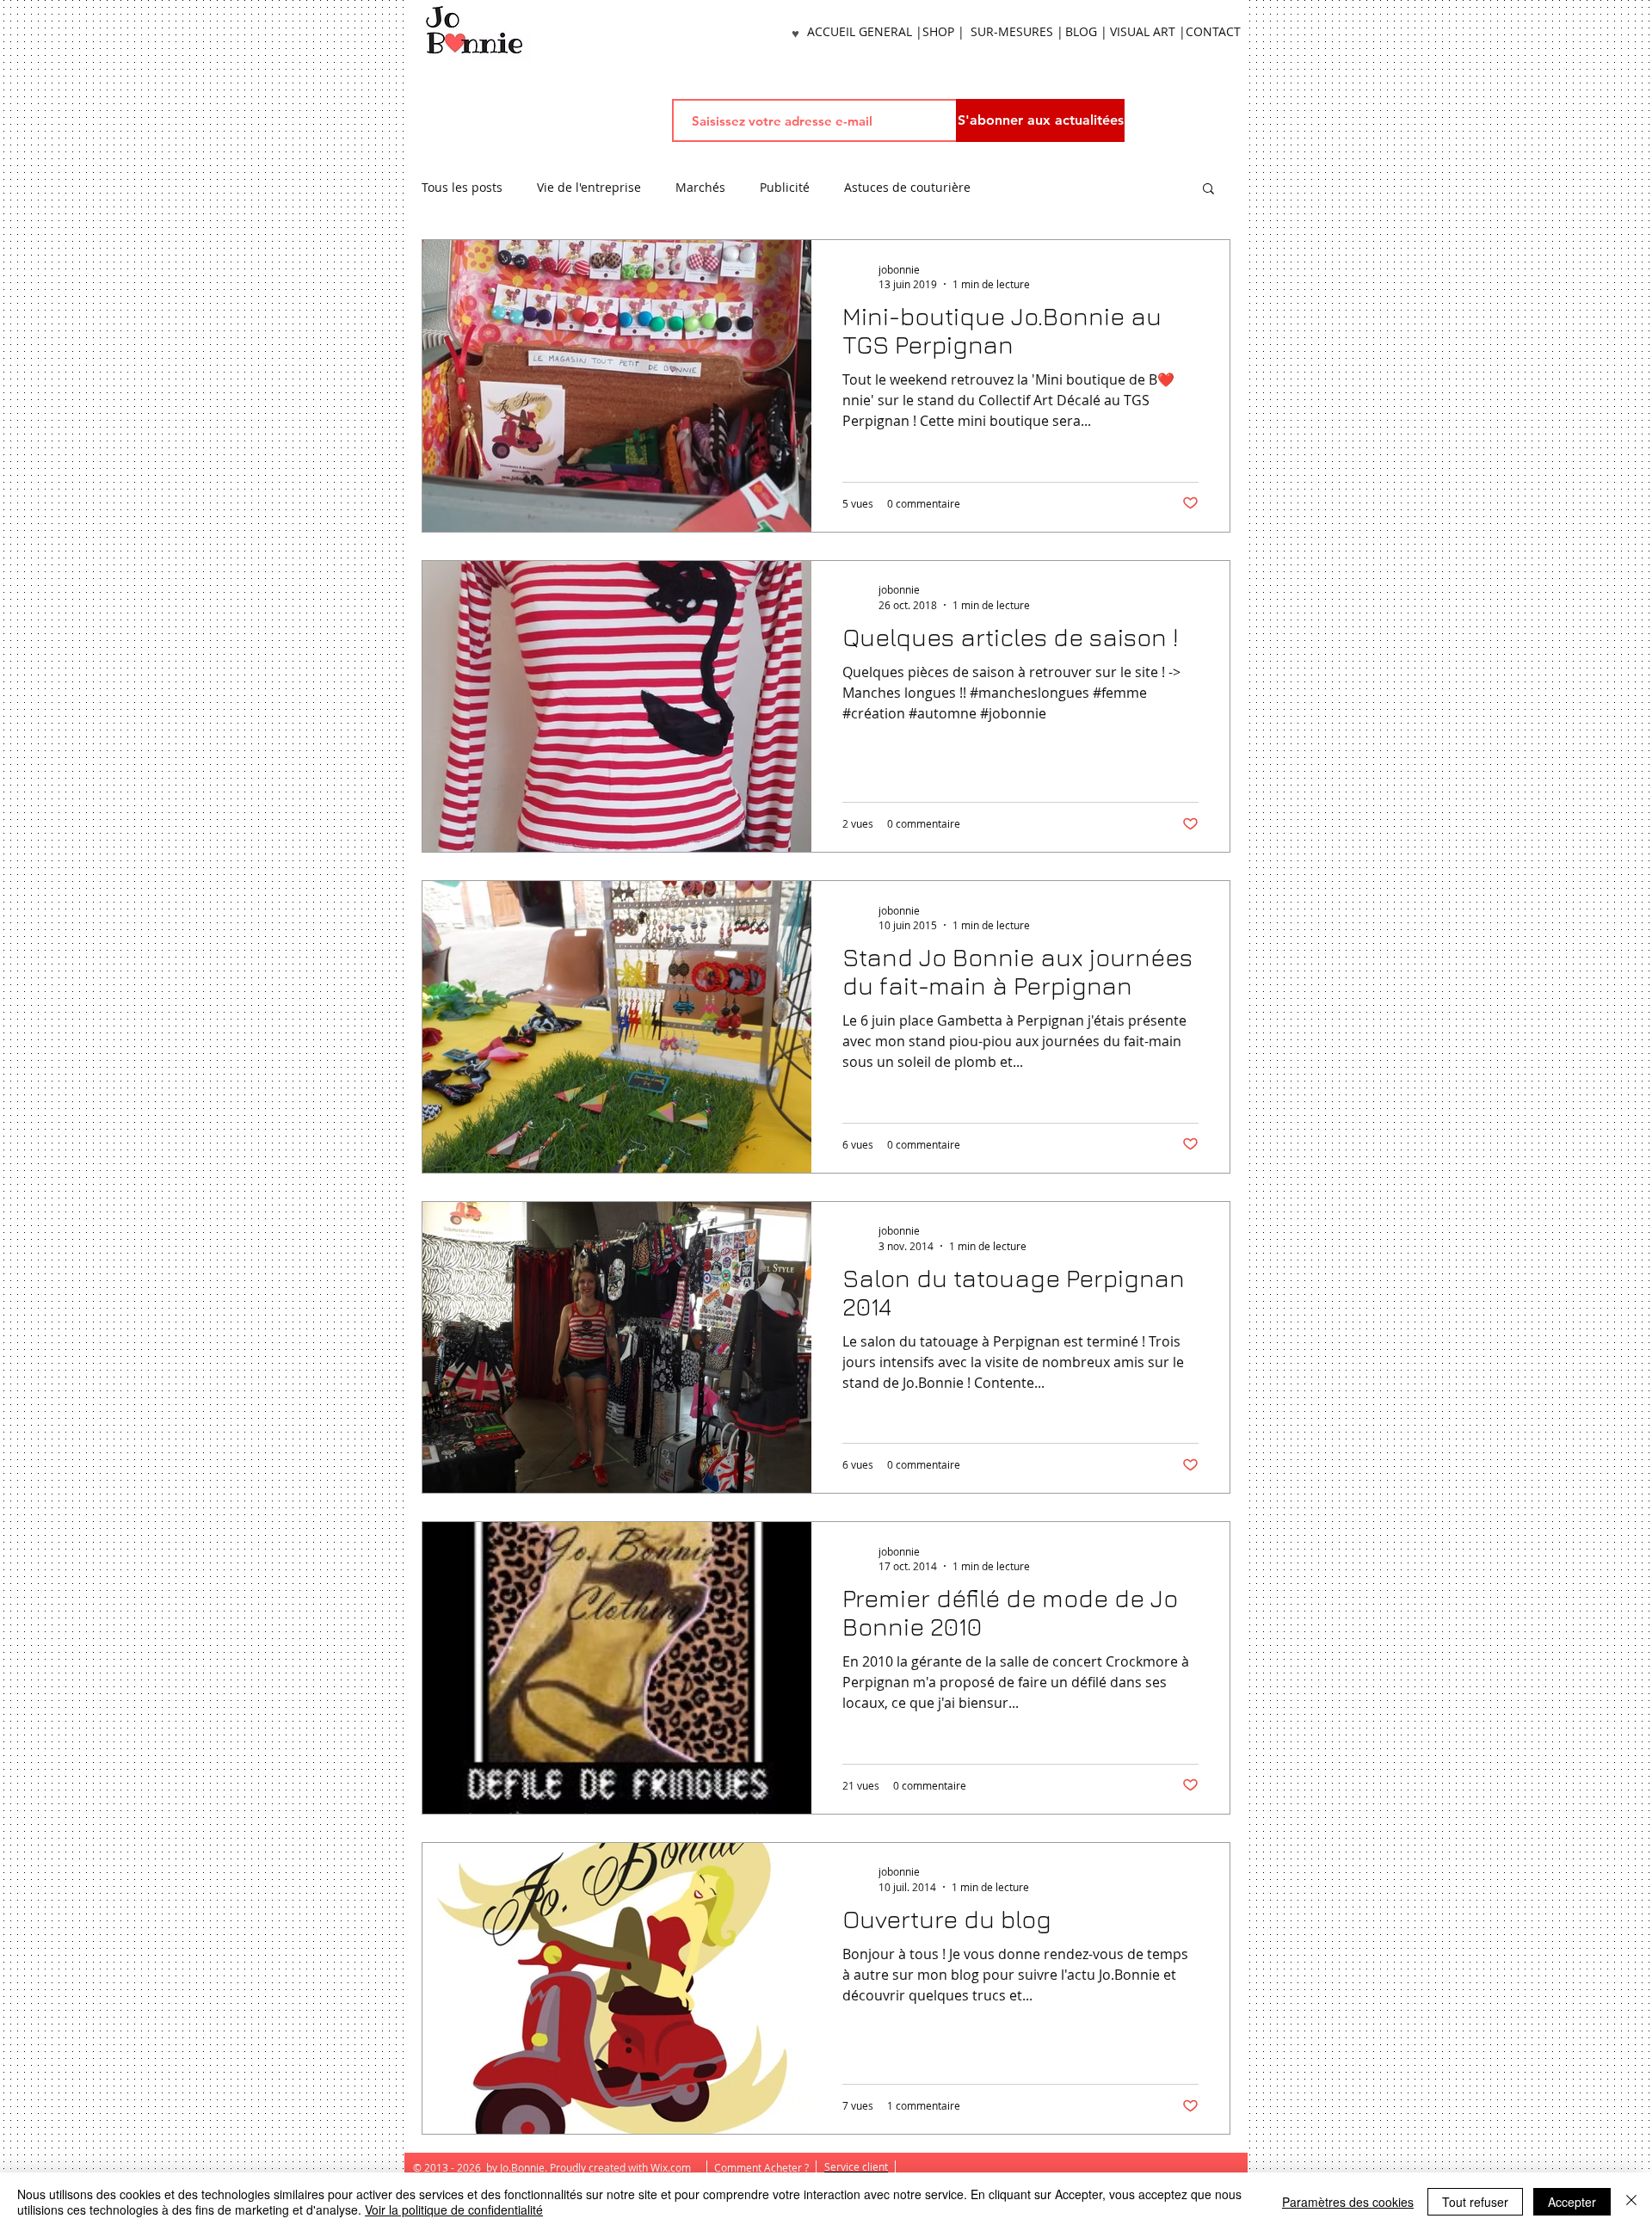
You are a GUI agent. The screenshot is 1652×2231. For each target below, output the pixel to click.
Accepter (1572, 2202)
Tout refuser (1475, 2202)
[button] (1208, 190)
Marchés (700, 188)
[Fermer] (1631, 2202)
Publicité (785, 188)
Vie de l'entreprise (589, 188)
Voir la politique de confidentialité (454, 2209)
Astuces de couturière (907, 188)
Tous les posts (462, 188)
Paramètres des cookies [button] (1348, 2202)
